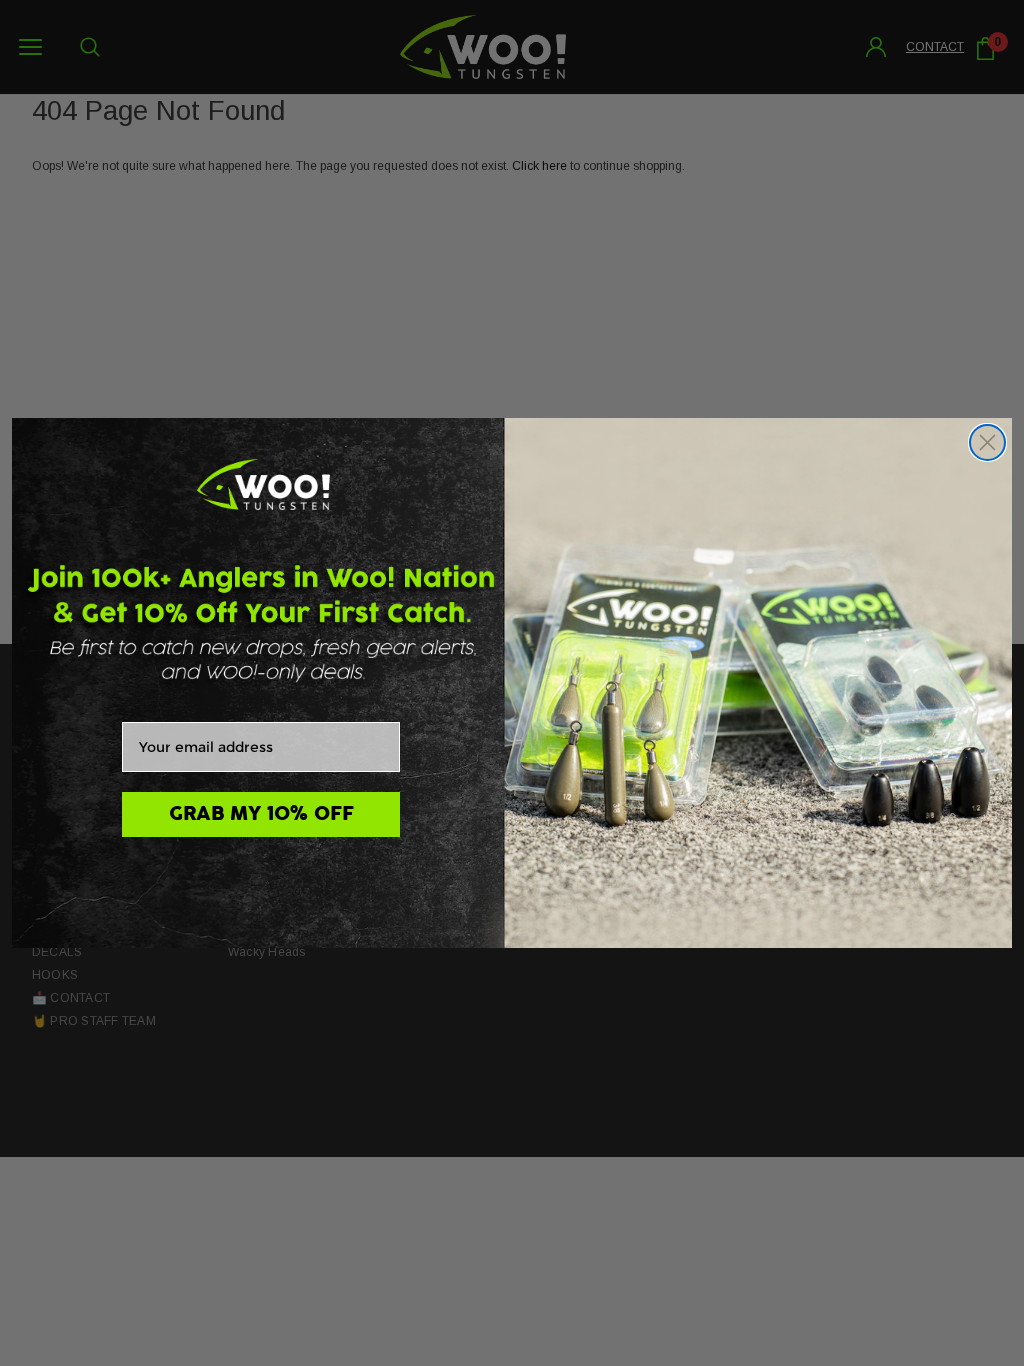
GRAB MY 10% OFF (261, 814)
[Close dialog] (987, 442)
